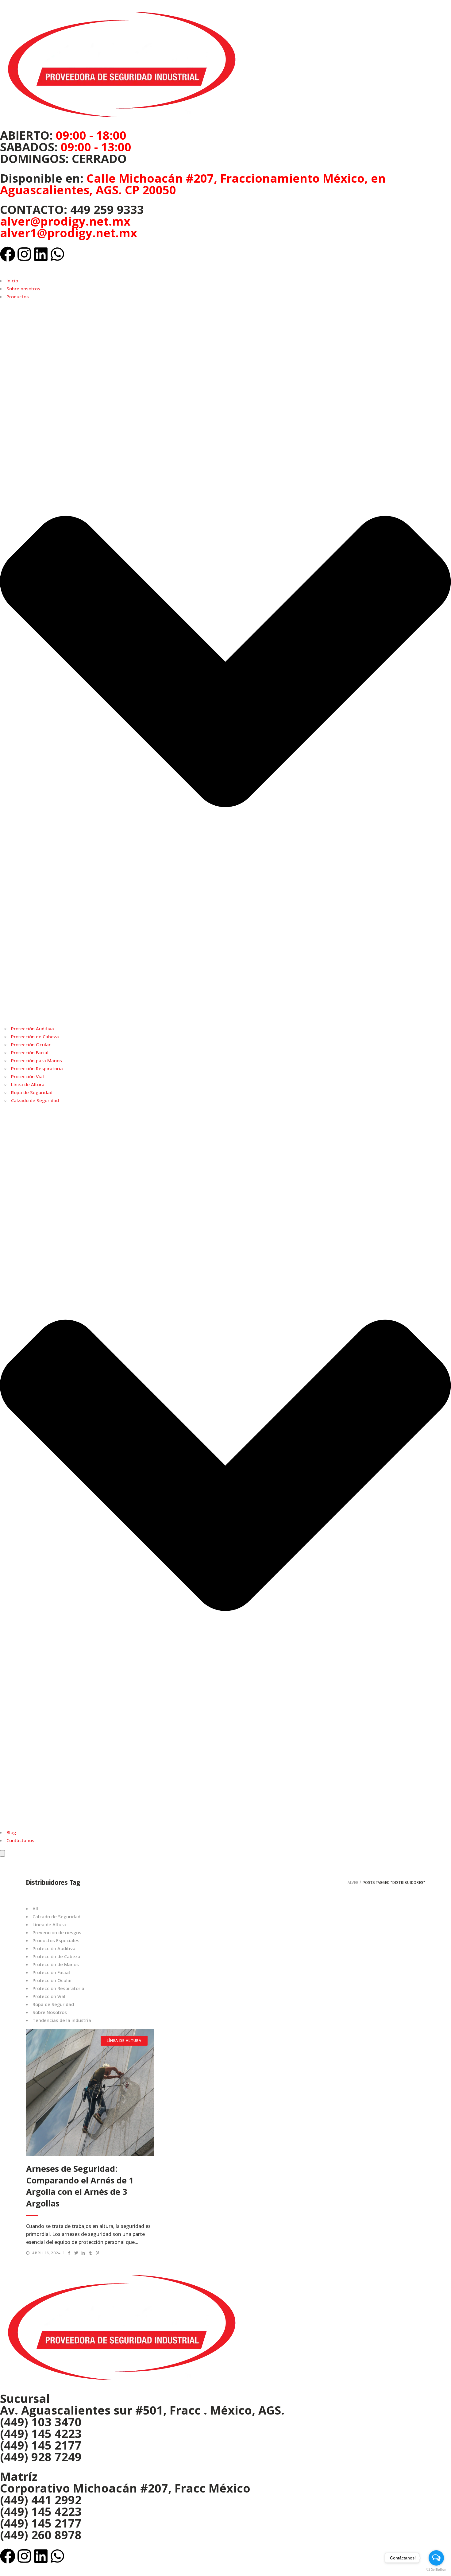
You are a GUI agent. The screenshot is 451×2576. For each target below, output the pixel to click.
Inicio (12, 281)
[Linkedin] (41, 254)
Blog (11, 1832)
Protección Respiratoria (37, 1068)
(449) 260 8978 (41, 2535)
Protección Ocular (31, 1044)
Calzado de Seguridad (35, 1100)
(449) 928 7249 (41, 2457)
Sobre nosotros (23, 289)
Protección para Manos (37, 1060)
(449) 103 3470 (41, 2422)
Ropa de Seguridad (32, 1092)
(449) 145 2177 (41, 2445)
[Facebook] (8, 254)
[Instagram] (24, 254)
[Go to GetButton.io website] (436, 2570)
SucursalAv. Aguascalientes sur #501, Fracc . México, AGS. (142, 2404)
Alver (353, 1883)
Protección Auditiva (33, 1028)
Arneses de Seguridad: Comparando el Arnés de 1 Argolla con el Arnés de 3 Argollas (80, 2186)
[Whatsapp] (57, 254)
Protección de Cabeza (35, 1036)
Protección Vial (27, 1076)
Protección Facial (30, 1052)
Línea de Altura (28, 1084)
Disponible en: (193, 184)
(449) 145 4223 (41, 2433)
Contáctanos (20, 1840)
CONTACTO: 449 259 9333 (72, 209)
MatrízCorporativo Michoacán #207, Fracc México (125, 2482)
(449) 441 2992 (41, 2500)
